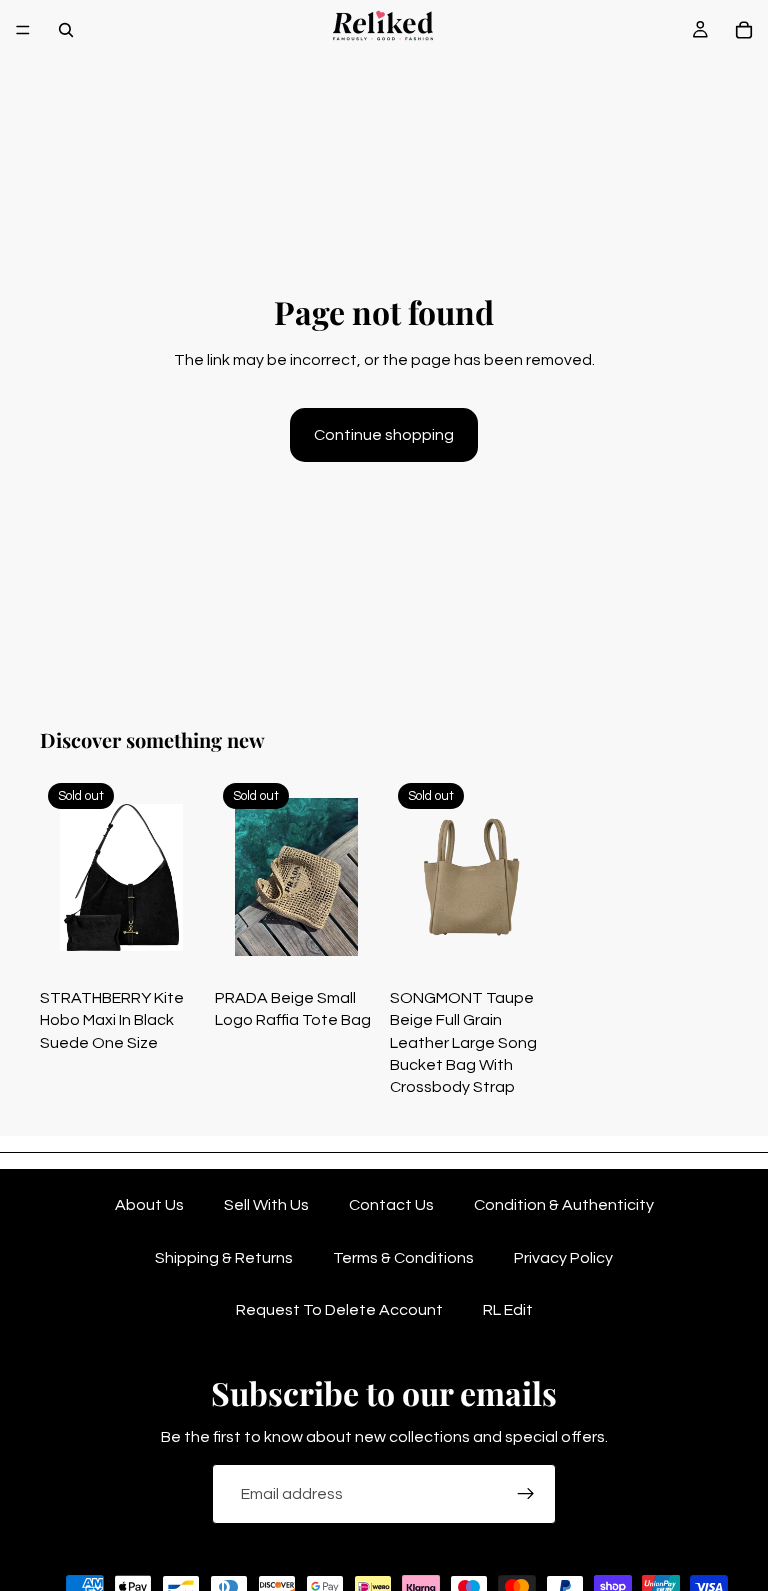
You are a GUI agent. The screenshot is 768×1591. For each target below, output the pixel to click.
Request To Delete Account (339, 1310)
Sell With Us (266, 1205)
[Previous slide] (62, 877)
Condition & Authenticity (564, 1205)
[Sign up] (526, 1494)
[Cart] (744, 30)
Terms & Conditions (403, 1258)
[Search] (66, 30)
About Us (149, 1205)
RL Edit (508, 1310)
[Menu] (23, 30)
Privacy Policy (563, 1258)
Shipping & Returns (224, 1258)
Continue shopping (384, 435)
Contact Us (391, 1205)
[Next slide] (181, 877)
